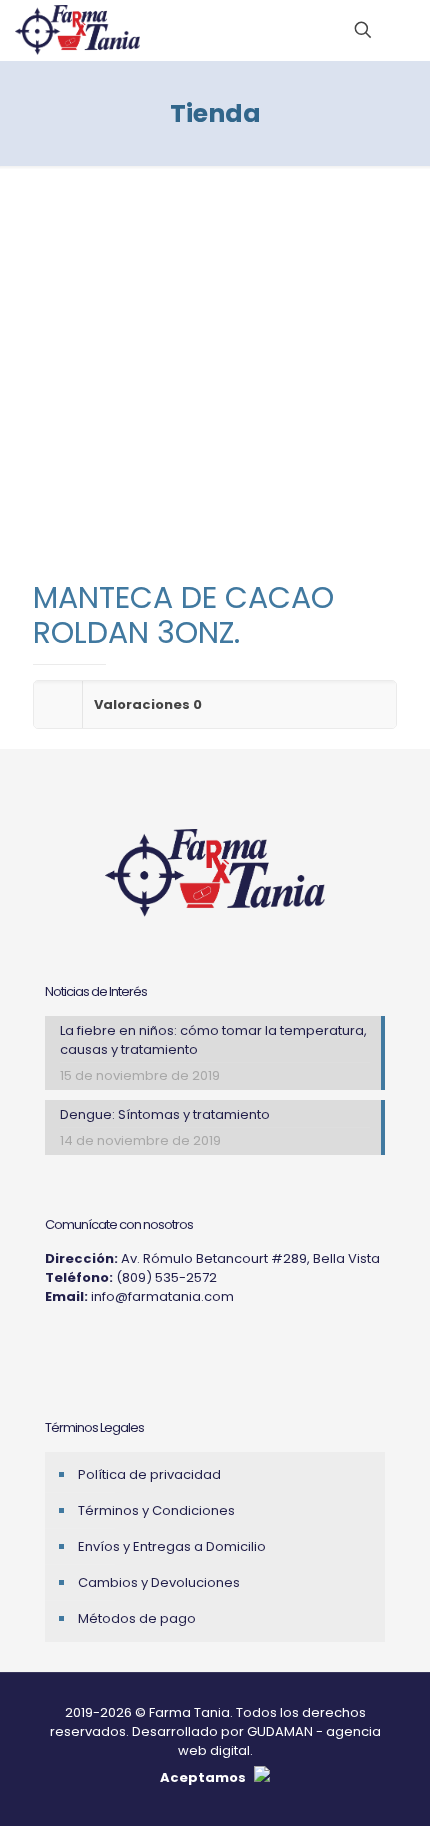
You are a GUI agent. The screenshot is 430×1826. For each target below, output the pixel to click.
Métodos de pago (137, 1618)
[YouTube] (107, 1346)
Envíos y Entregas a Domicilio (172, 1546)
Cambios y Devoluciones (159, 1582)
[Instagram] (55, 1346)
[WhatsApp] (133, 1346)
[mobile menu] (403, 30)
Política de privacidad (149, 1474)
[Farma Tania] (77, 30)
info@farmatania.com (162, 1296)
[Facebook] (81, 1346)
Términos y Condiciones (156, 1510)
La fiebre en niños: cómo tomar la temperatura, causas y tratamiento (213, 1040)
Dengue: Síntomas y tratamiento (165, 1114)
